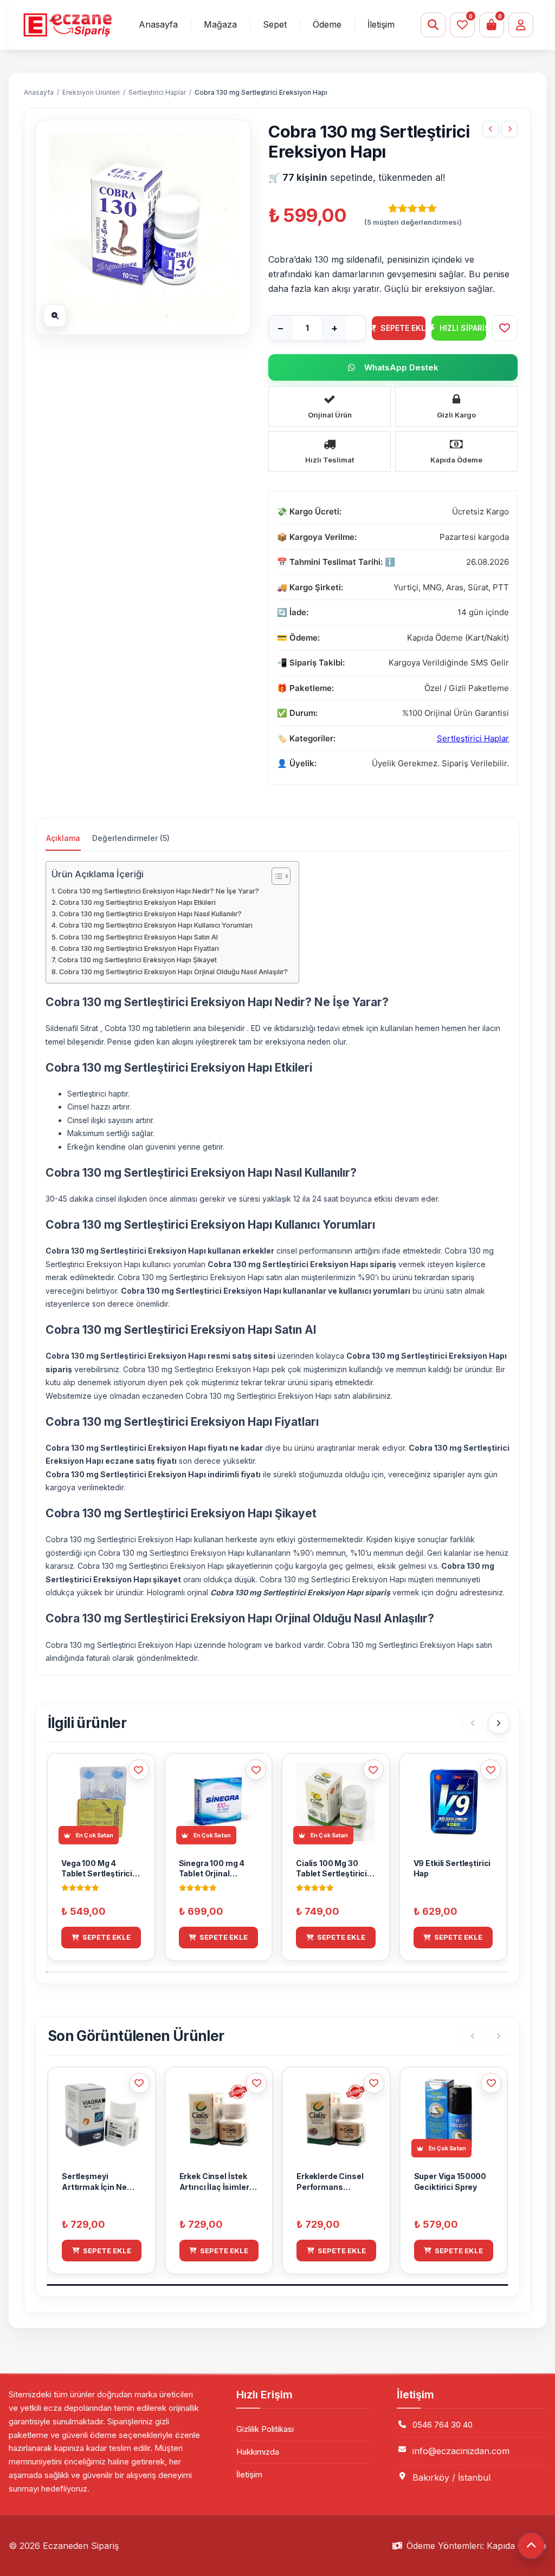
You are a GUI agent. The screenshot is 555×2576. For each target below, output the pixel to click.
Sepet (275, 24)
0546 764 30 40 (443, 2425)
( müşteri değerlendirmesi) (413, 222)
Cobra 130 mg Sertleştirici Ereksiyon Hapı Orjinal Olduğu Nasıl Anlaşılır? (173, 972)
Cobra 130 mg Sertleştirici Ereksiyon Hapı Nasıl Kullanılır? (150, 914)
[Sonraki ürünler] (499, 1723)
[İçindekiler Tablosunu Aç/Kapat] (276, 876)
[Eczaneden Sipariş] (67, 25)
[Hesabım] (521, 25)
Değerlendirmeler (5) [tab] (131, 838)
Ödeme (327, 24)
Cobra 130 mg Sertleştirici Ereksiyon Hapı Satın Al (138, 937)
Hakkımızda (258, 2452)
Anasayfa (158, 24)
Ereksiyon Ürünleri (91, 92)
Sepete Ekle (403, 328)
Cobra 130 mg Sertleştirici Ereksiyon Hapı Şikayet (137, 960)
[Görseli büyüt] (55, 316)
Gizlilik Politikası (265, 2429)
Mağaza (220, 24)
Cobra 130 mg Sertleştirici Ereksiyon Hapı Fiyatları (139, 948)
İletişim (381, 24)
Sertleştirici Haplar (157, 92)
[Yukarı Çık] (531, 2546)
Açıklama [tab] (63, 838)
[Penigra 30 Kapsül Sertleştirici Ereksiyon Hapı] (491, 129)
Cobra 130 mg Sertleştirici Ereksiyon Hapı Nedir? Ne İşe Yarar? (158, 891)
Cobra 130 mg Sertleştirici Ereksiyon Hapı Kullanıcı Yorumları (156, 925)
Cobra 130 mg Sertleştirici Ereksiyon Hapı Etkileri (137, 902)
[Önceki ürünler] (473, 1723)
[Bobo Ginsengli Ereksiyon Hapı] (509, 129)
